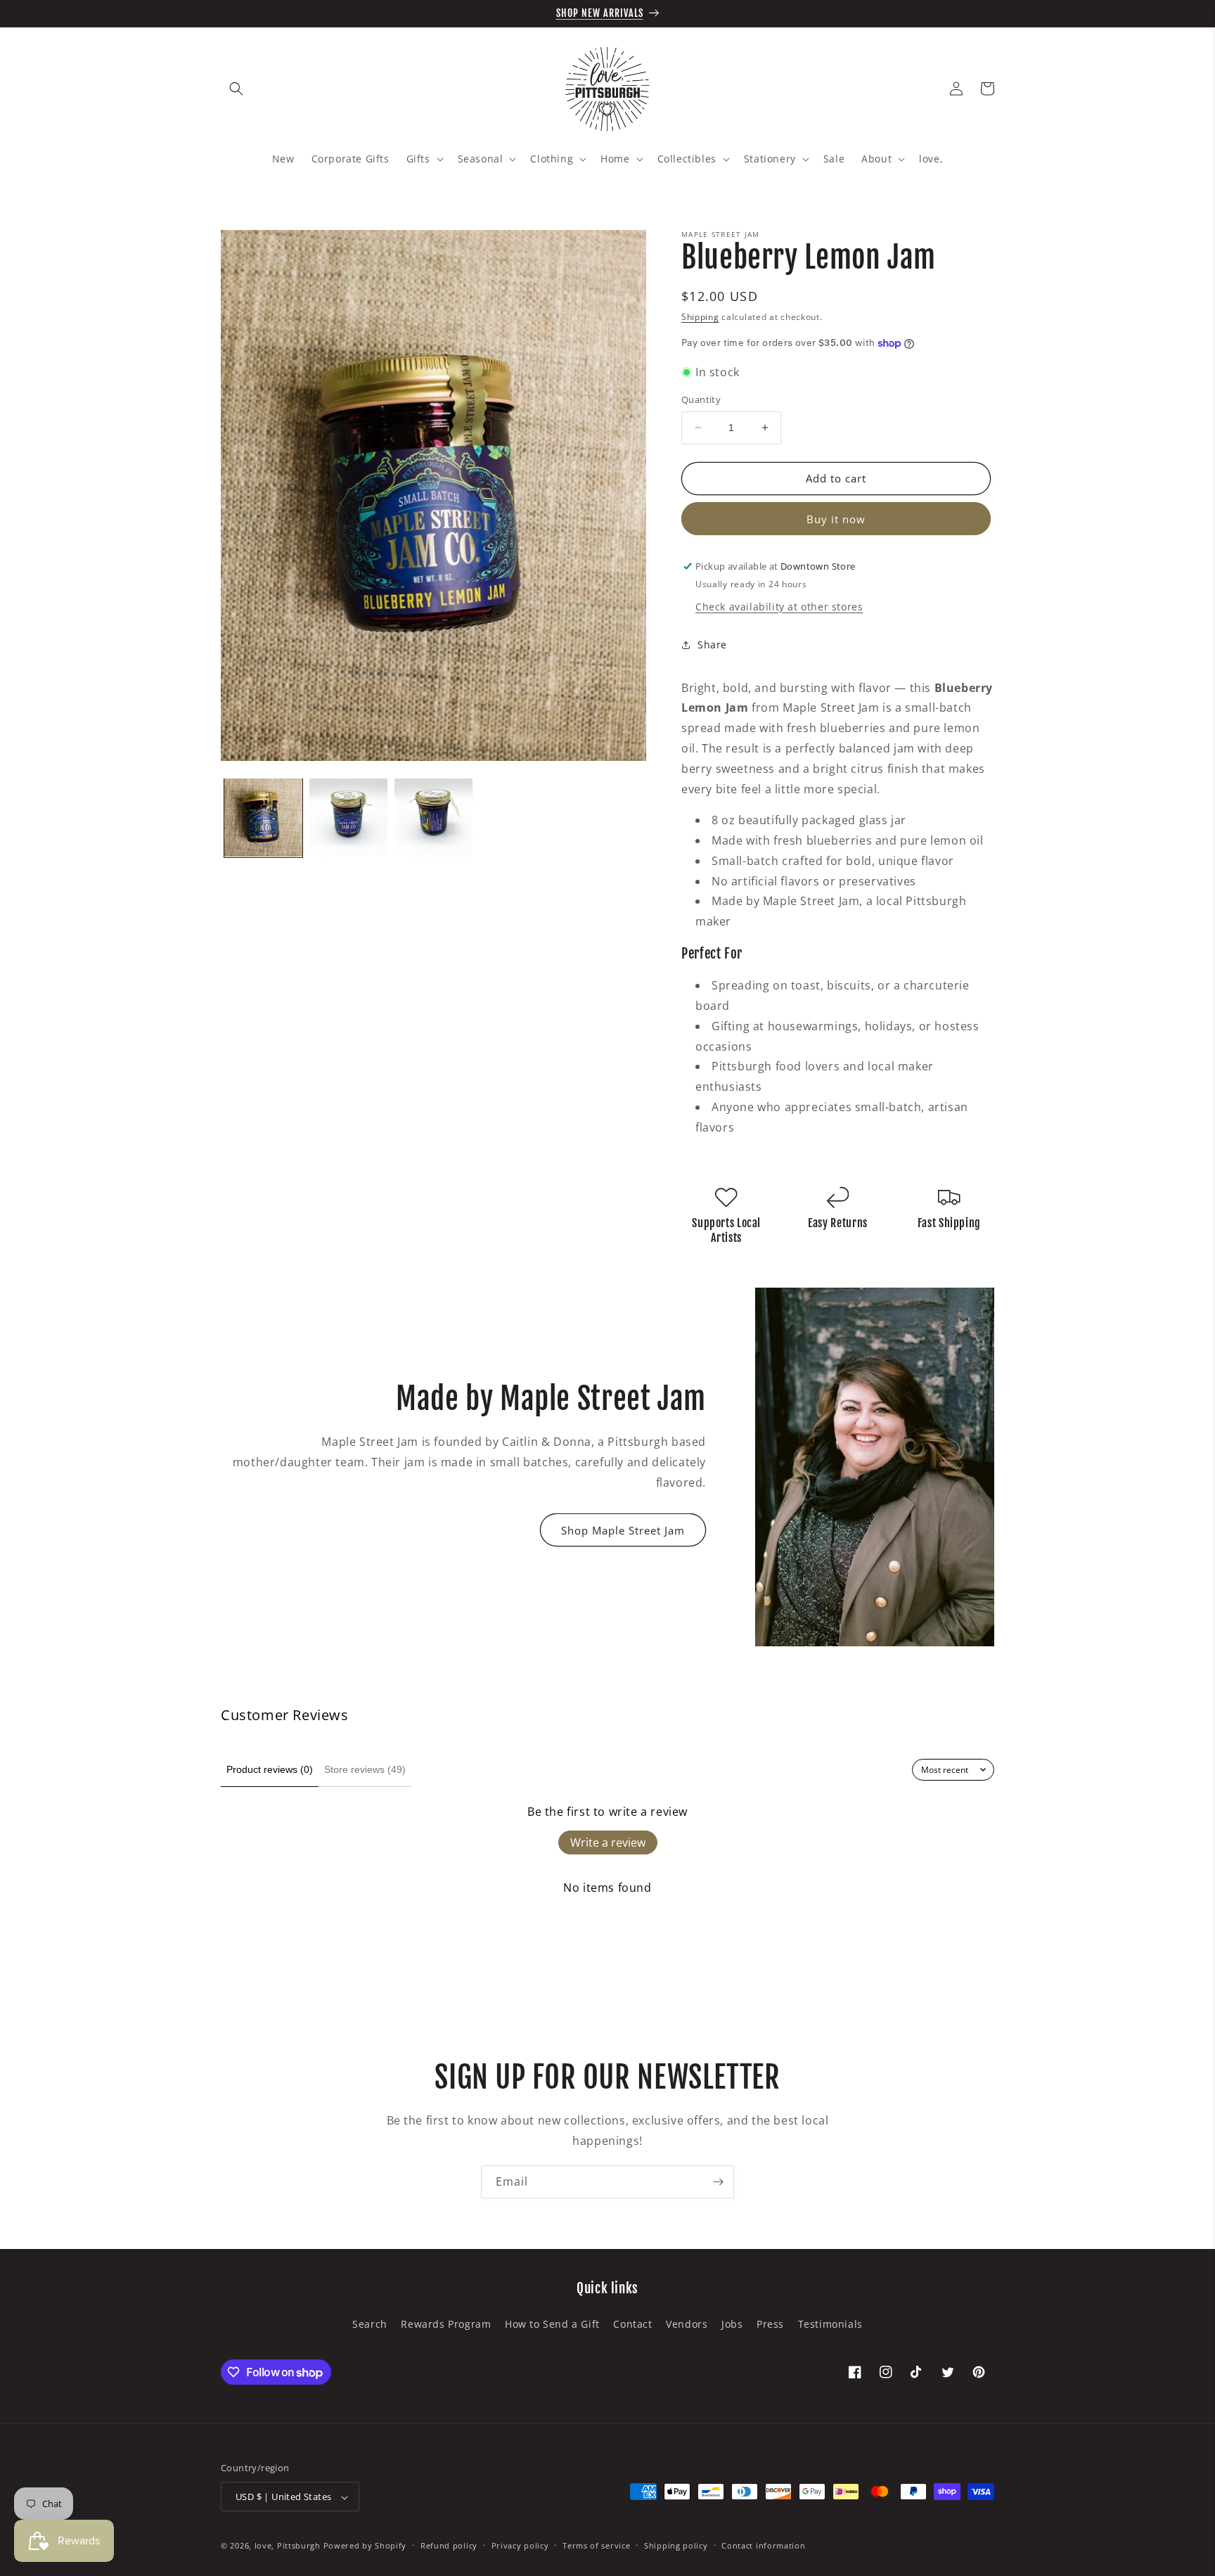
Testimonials (830, 2323)
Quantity (701, 399)
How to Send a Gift (552, 2323)
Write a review (608, 1843)
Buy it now (836, 519)
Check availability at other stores (779, 607)
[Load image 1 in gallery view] (263, 818)
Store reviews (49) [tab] (365, 1769)
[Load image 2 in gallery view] (348, 818)
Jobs (732, 2323)
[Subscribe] (718, 2182)
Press (770, 2323)
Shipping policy (676, 2545)
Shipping (700, 317)
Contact (632, 2323)
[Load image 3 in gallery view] (433, 818)
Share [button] (712, 645)
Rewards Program (446, 2323)
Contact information (763, 2545)
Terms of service (596, 2545)
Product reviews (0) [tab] (270, 1769)
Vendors (687, 2323)
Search (370, 2323)
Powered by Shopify (365, 2546)
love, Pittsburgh (288, 2546)
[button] (236, 89)
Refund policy (449, 2545)
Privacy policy (520, 2545)
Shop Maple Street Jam (623, 1530)
